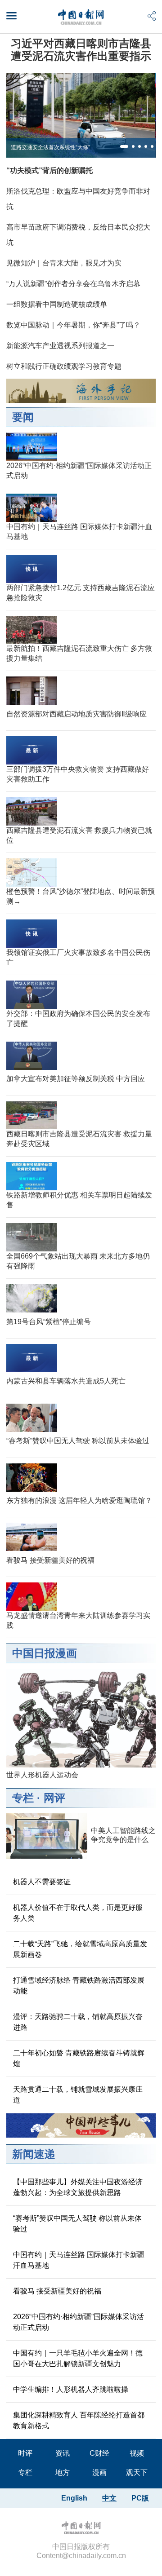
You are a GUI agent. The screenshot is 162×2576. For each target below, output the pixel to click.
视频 (137, 2453)
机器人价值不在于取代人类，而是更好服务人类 (78, 1913)
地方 (63, 2472)
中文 (109, 2498)
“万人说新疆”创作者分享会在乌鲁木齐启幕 (73, 284)
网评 (54, 1798)
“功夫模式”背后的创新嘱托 (49, 170)
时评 (25, 2453)
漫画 (99, 2472)
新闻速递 (34, 2154)
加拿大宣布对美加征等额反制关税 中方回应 (76, 1079)
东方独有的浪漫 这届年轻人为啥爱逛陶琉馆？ (79, 1500)
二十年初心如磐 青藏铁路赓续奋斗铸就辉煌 (79, 2058)
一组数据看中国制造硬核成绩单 (57, 304)
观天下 (137, 2472)
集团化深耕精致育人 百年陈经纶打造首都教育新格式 (79, 2420)
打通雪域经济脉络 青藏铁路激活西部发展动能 (79, 1986)
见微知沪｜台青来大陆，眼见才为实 (64, 263)
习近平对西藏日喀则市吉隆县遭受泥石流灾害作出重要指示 (81, 50)
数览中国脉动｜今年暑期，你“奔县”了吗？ (73, 325)
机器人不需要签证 (42, 1882)
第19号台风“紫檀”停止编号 (49, 1322)
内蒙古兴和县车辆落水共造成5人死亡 (66, 1381)
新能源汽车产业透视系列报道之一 (60, 346)
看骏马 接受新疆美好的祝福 (50, 1560)
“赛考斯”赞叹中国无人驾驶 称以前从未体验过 (78, 1441)
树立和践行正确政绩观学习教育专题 (64, 366)
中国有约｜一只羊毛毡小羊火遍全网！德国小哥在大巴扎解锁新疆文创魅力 (78, 2358)
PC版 (140, 2498)
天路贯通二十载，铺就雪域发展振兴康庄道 (78, 2095)
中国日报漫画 (45, 1653)
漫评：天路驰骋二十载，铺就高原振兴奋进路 (78, 2022)
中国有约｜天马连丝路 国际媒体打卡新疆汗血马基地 (79, 2260)
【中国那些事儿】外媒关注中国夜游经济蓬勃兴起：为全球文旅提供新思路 (78, 2187)
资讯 (63, 2453)
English (74, 2498)
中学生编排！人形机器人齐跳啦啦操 (71, 2389)
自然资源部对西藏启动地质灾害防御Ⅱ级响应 (76, 714)
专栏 (23, 1798)
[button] (124, 146)
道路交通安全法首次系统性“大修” (50, 147)
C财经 (99, 2453)
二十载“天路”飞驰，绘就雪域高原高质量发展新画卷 (80, 1949)
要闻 (23, 417)
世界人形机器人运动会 (42, 1775)
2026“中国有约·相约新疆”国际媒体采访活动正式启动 (79, 2322)
